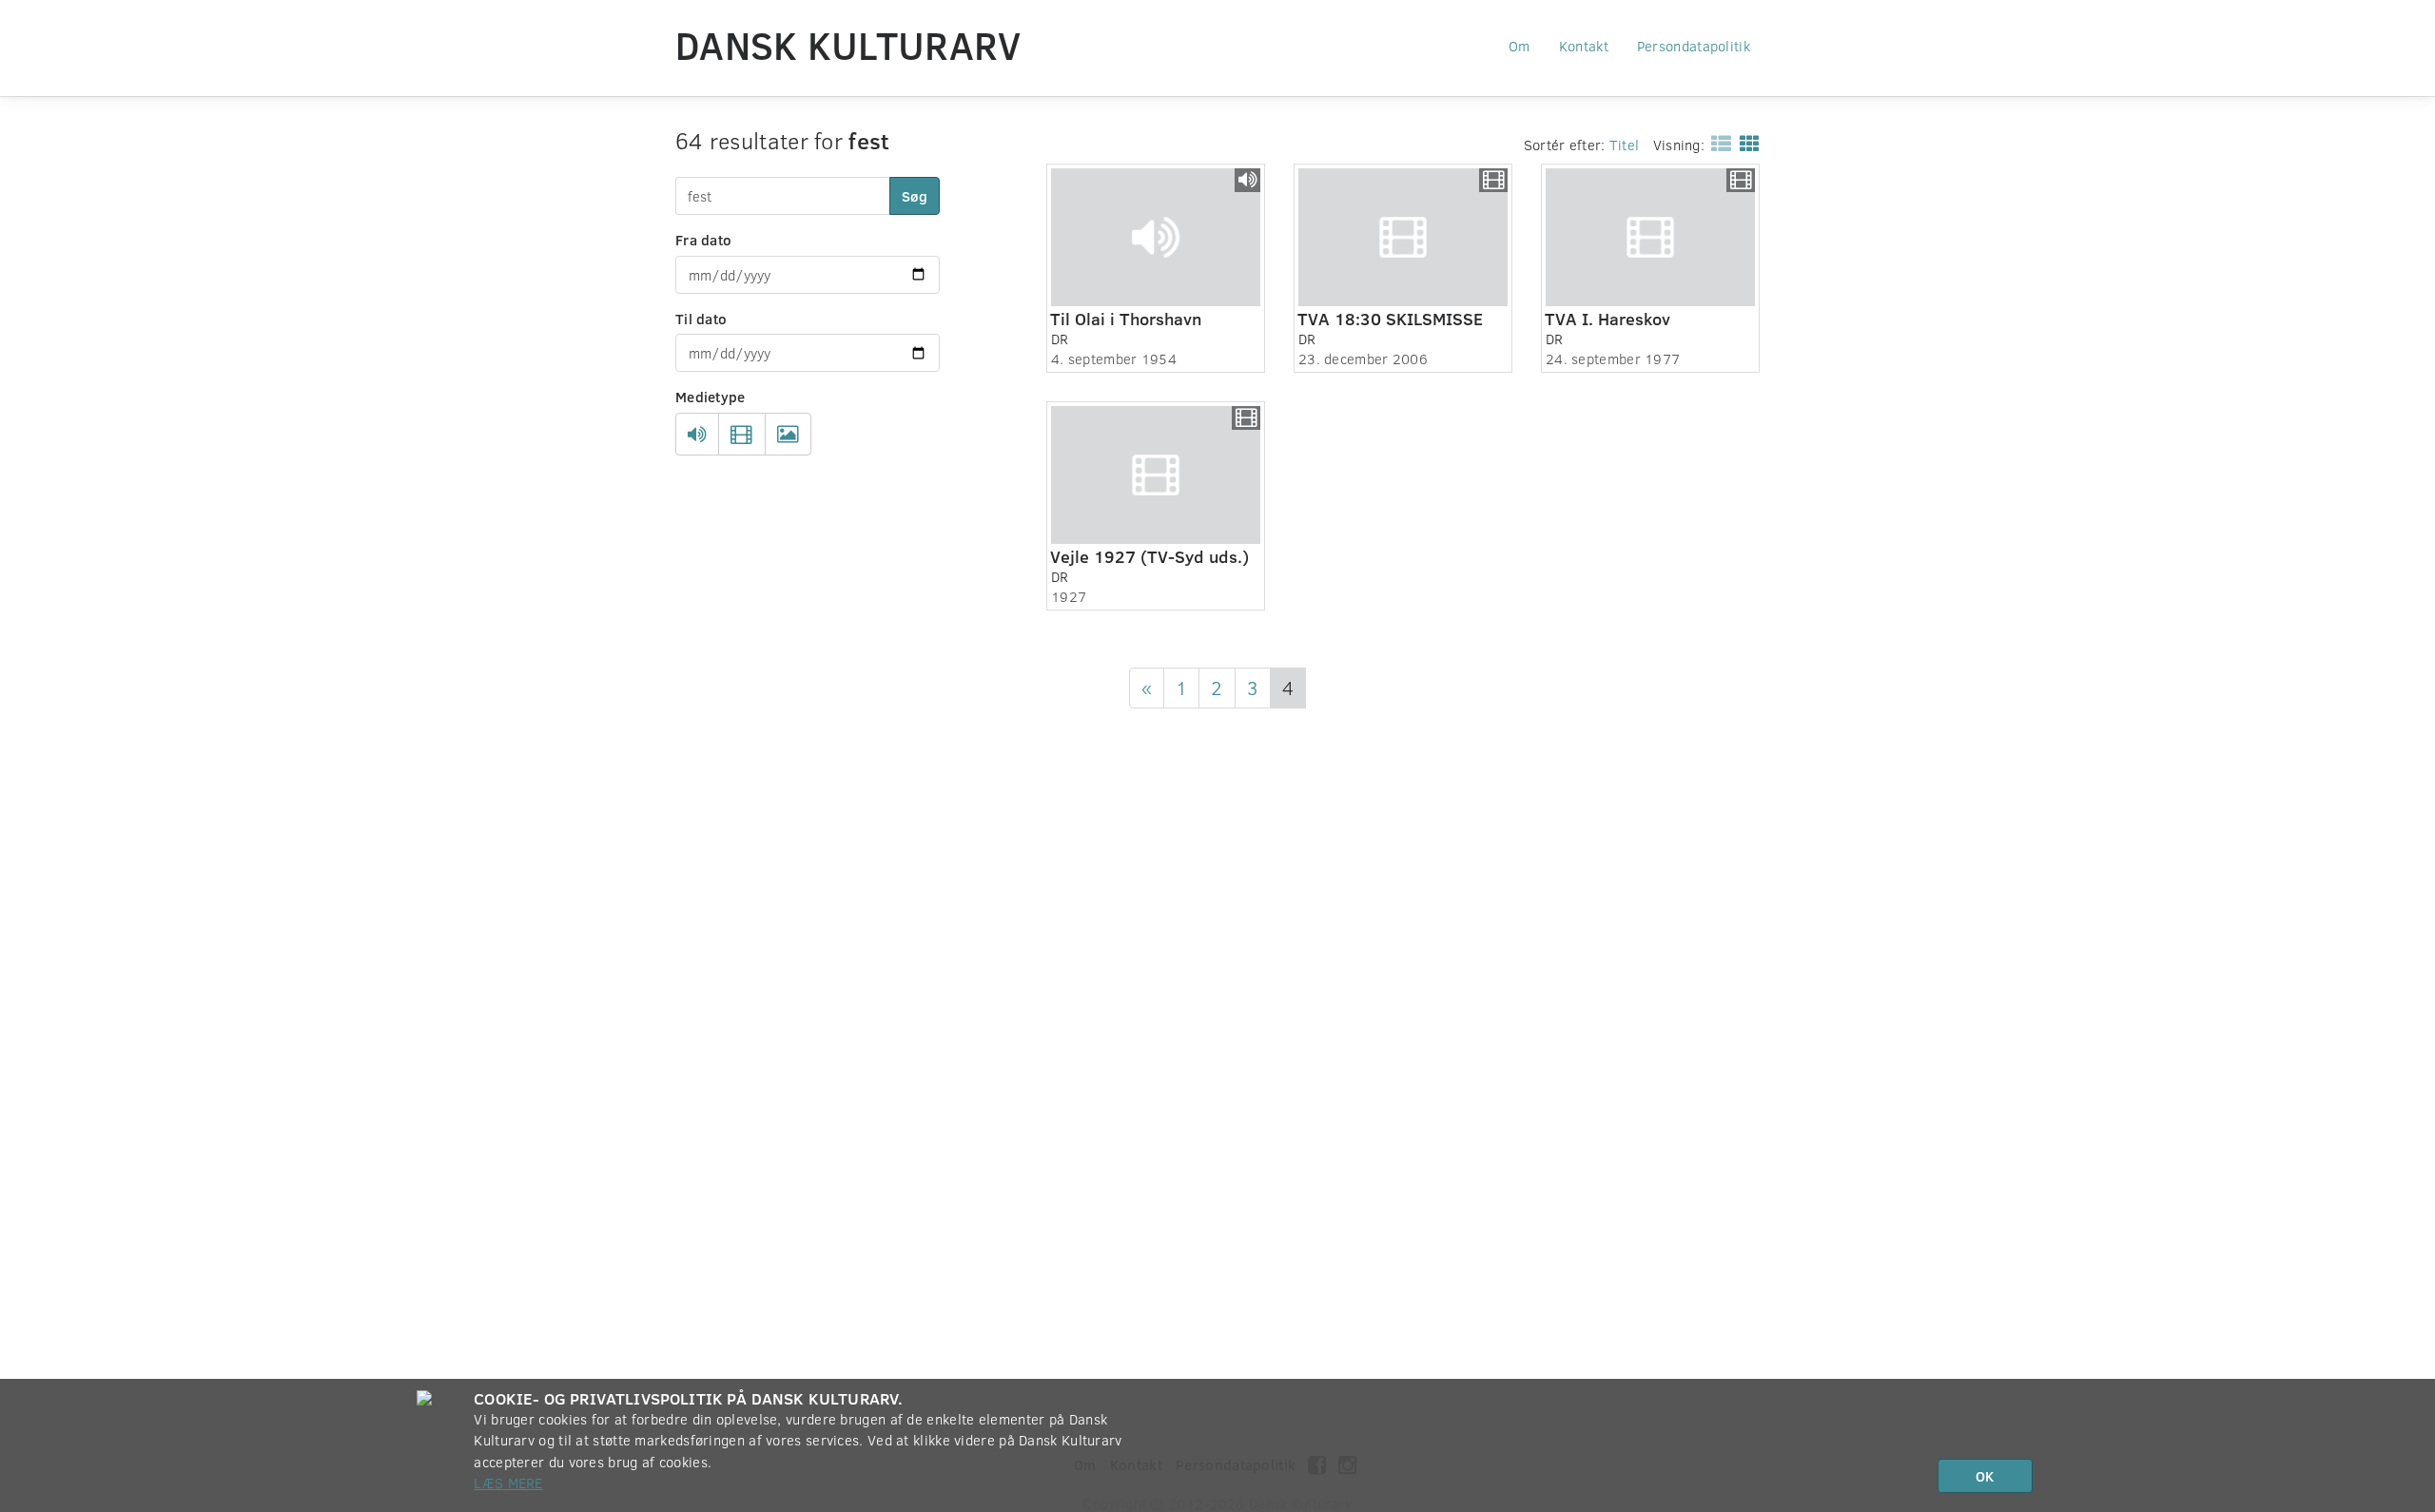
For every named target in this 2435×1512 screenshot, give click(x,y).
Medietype (711, 397)
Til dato (701, 319)
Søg (915, 196)
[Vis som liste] (1717, 143)
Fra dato (703, 240)
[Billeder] (788, 435)
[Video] (741, 435)
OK (1985, 1476)
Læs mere (508, 1483)
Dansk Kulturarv (848, 45)
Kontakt (1584, 46)
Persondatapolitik (1694, 46)
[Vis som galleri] (1746, 143)
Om (1519, 46)
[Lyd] (697, 435)
